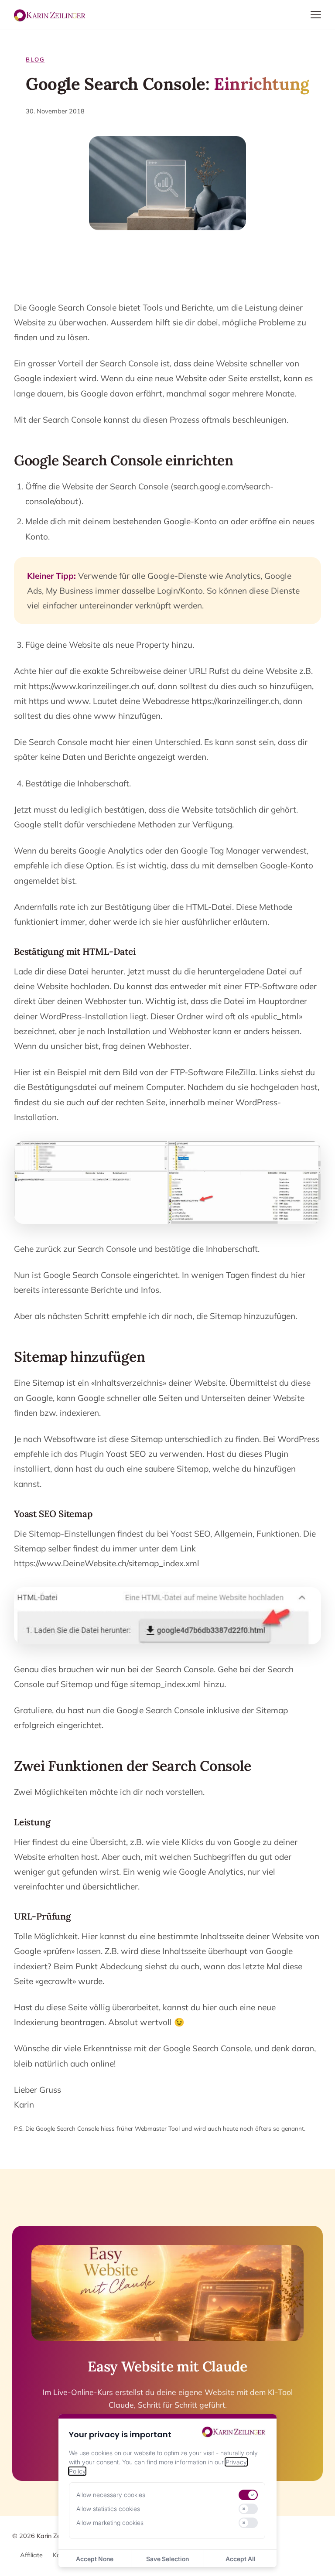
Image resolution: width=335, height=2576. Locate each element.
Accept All (241, 2559)
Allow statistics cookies (108, 2509)
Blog (35, 59)
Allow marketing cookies (110, 2523)
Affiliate (31, 2555)
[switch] (248, 2495)
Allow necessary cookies (111, 2495)
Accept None (95, 2559)
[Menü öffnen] (316, 15)
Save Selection (167, 2559)
